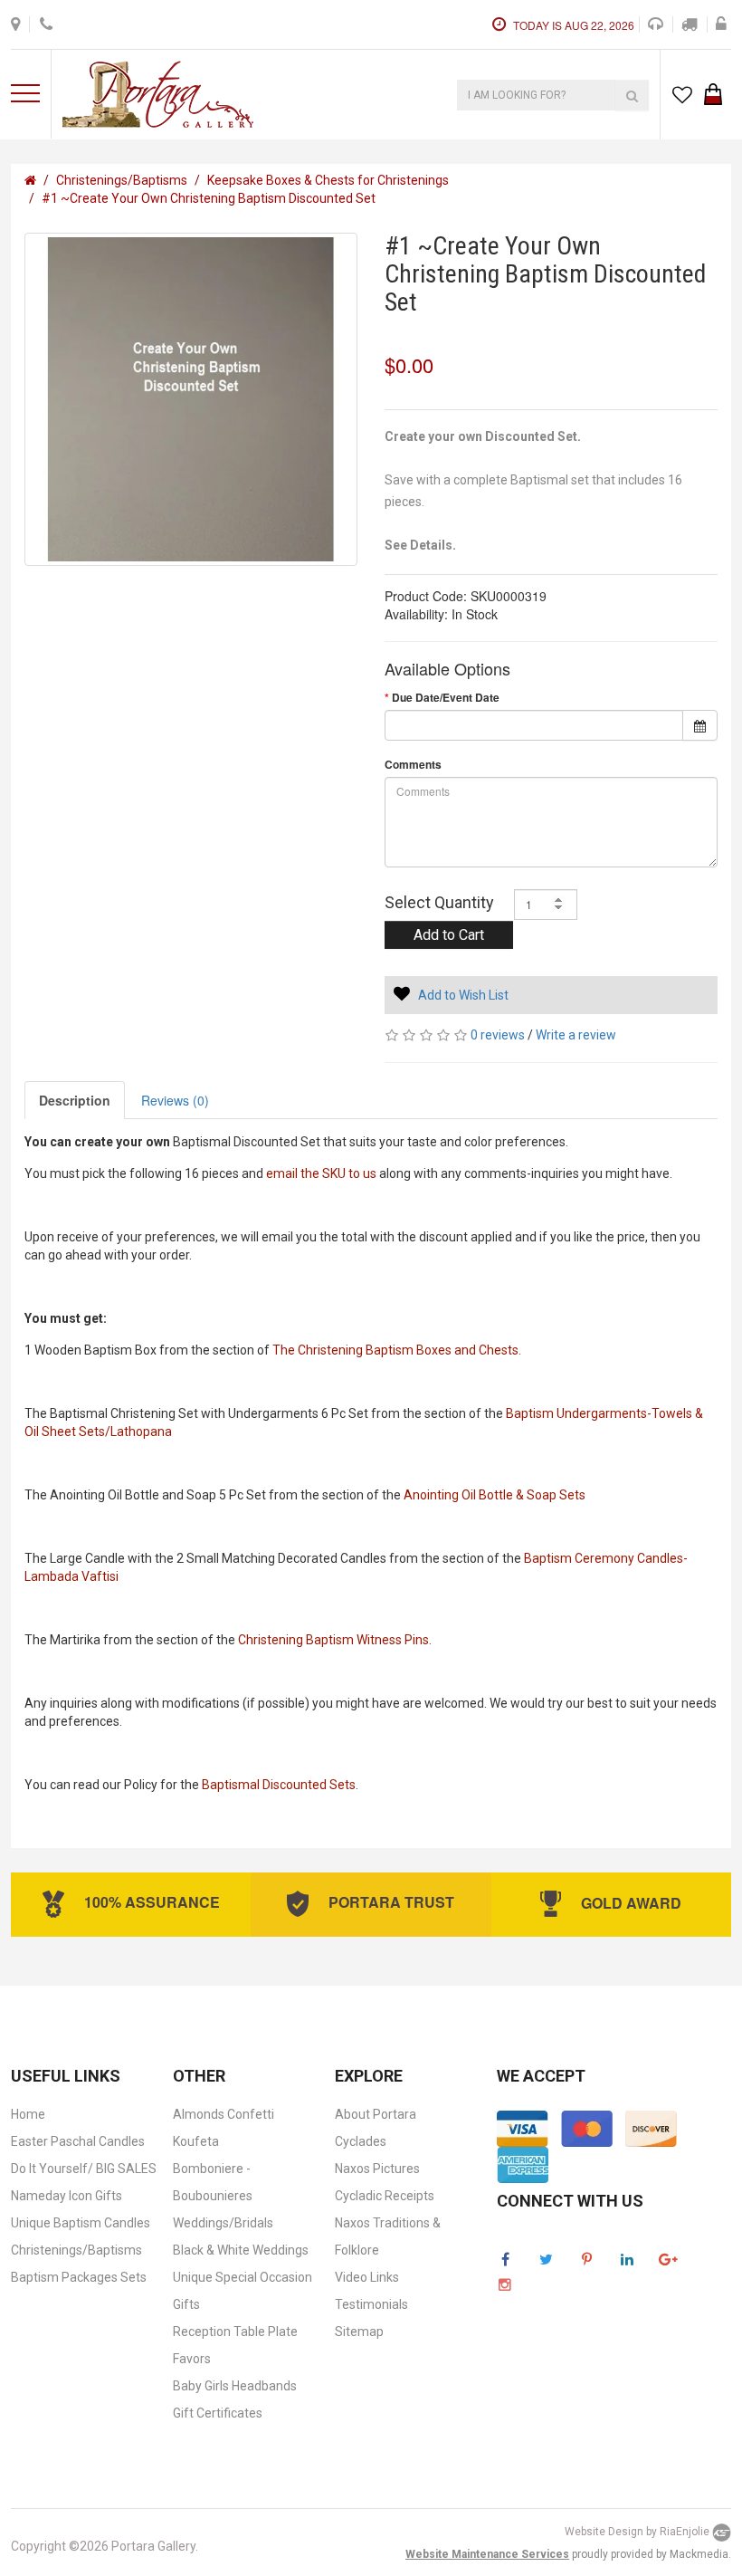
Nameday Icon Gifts (67, 2196)
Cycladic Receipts (385, 2196)
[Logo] (158, 92)
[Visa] (523, 2127)
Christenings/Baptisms (122, 180)
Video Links (367, 2277)
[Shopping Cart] (713, 91)
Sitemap (359, 2332)
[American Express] (523, 2163)
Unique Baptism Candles (81, 2223)
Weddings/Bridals (223, 2223)
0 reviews (498, 1035)
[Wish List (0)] (682, 94)
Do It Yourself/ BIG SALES (84, 2169)
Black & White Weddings (241, 2250)
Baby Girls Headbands (235, 2386)
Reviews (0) (175, 1100)
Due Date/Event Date (446, 698)
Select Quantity (439, 902)
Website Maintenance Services (487, 2554)
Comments (413, 765)
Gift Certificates (218, 2413)
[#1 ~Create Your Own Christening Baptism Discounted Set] (191, 399)
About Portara (376, 2114)
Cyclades (361, 2141)
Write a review (576, 1035)
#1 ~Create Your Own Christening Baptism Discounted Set (209, 198)
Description (75, 1100)
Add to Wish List (463, 995)
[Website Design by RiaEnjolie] (722, 2533)
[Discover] (651, 2127)
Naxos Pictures (377, 2169)
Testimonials (371, 2304)
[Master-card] (587, 2127)
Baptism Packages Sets (79, 2277)
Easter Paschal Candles (78, 2141)
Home (28, 2114)
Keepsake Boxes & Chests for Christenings (328, 180)
